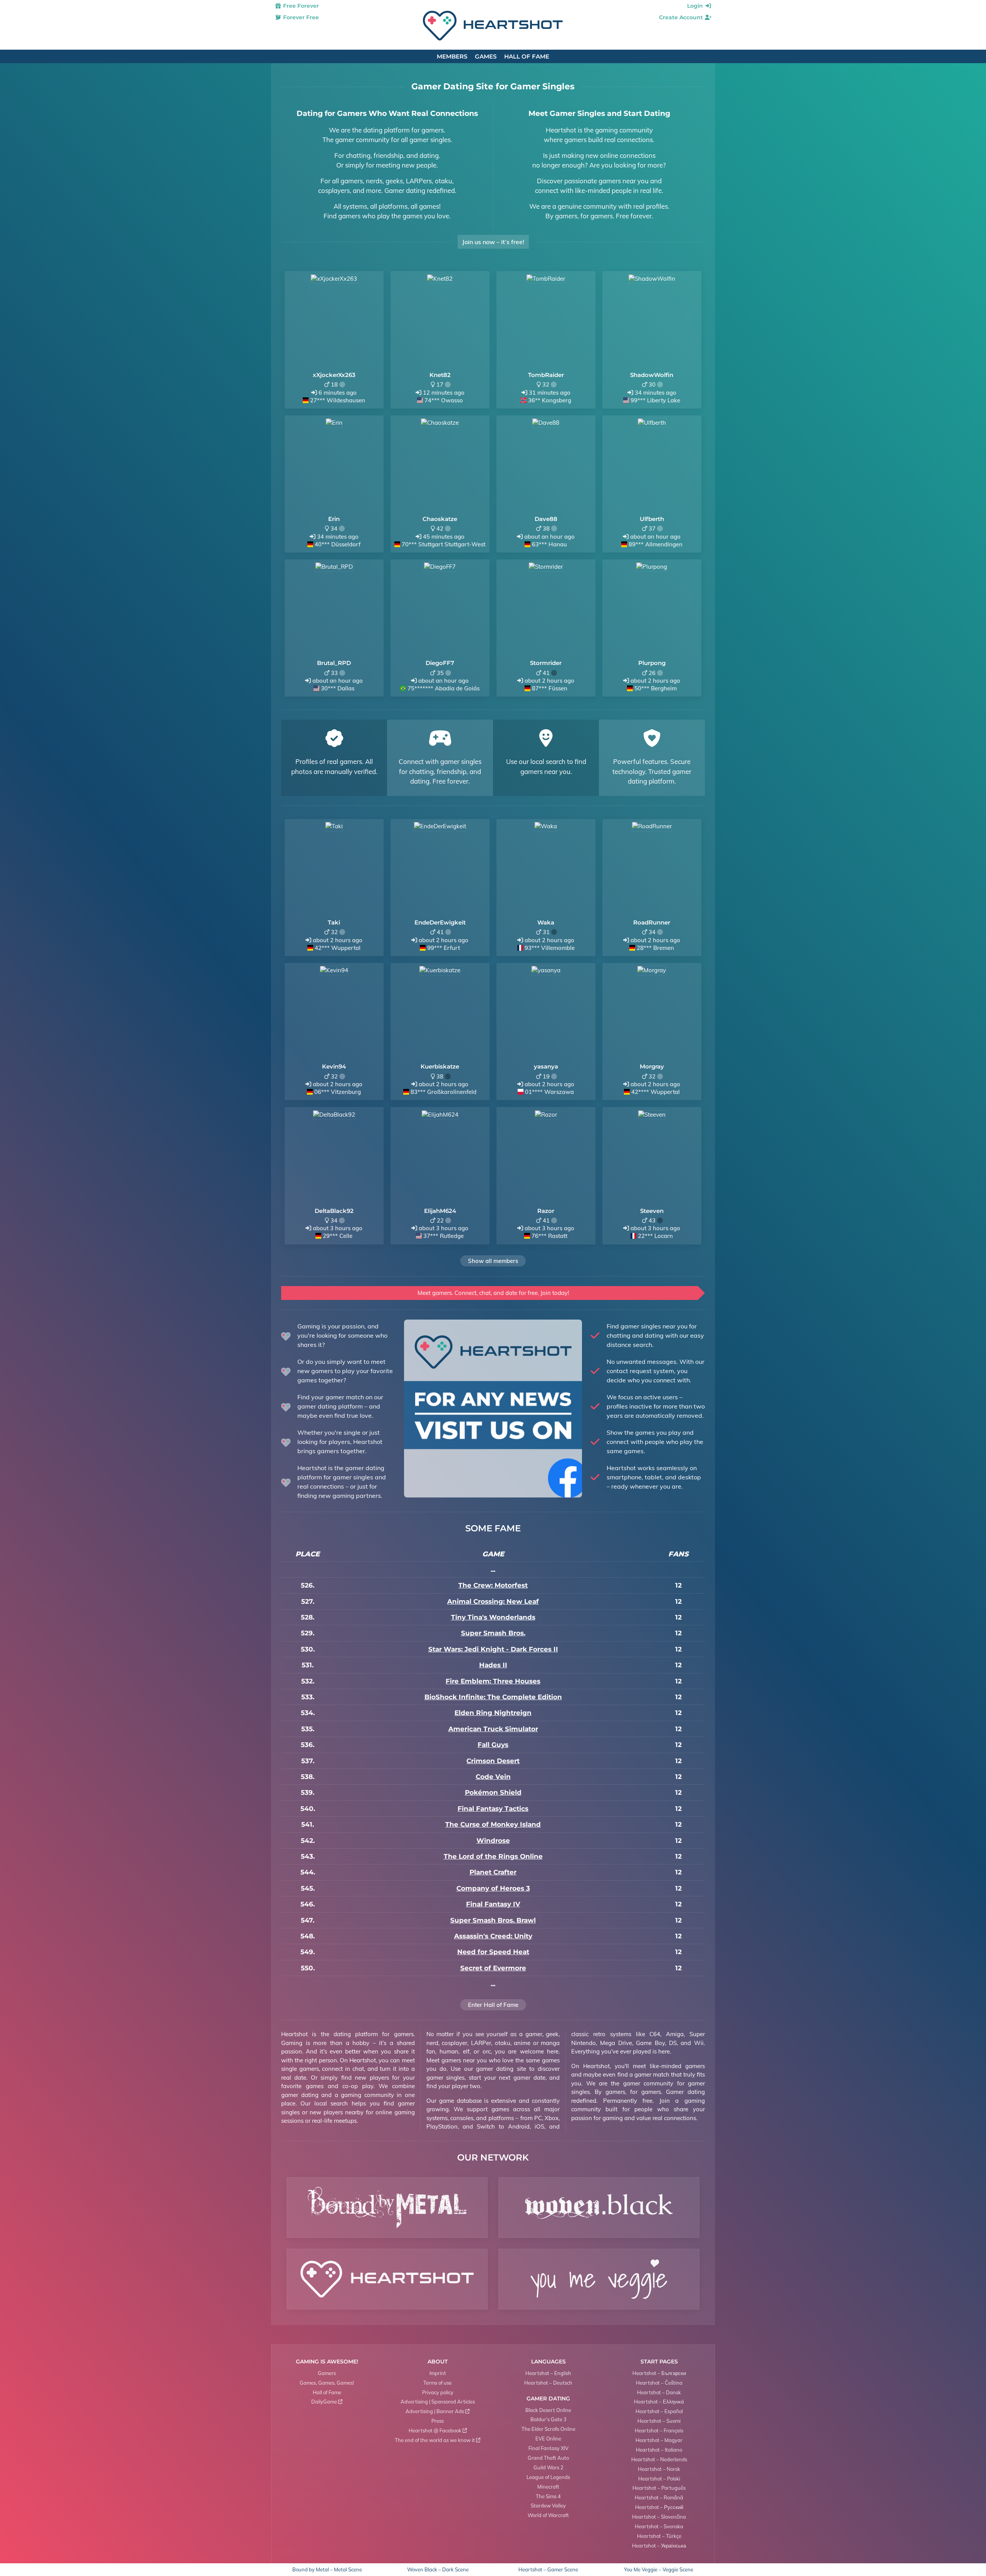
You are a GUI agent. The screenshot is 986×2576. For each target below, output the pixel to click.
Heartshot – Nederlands (659, 2459)
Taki (334, 922)
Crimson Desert (493, 1761)
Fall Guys (493, 1745)
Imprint (438, 2373)
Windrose (493, 1841)
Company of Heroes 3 (493, 1888)
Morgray (652, 1066)
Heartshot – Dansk (659, 2392)
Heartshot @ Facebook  (438, 2430)
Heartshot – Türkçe (659, 2536)
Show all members (493, 1261)
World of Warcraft (548, 2515)
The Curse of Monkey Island (493, 1824)
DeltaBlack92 (334, 1211)
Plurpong (652, 663)
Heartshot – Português (659, 2488)
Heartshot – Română (659, 2497)
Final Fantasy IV (493, 1904)
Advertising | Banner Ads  (438, 2411)
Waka (546, 922)
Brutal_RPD (334, 663)
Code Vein (493, 1777)
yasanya (546, 1066)
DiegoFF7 (440, 663)
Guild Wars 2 (548, 2467)
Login (696, 6)
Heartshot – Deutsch (548, 2383)
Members (452, 56)
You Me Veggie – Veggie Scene (659, 2570)
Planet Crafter (493, 1872)
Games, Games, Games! (327, 2383)
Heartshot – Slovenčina (659, 2517)
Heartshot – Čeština (659, 2383)
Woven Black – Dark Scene (438, 2570)
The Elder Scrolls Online (548, 2429)
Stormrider (546, 663)
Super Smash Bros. (493, 1633)
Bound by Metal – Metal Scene (327, 2570)
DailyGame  (327, 2402)
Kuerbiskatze (440, 1066)
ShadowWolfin (652, 375)
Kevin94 (334, 1066)
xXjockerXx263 (334, 375)
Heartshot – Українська (659, 2546)
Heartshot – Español (659, 2411)
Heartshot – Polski (659, 2479)
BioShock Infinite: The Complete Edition (493, 1697)
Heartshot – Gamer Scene (548, 2570)
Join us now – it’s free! (493, 242)
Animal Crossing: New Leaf (493, 1601)
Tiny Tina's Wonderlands (493, 1617)
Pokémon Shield (493, 1792)
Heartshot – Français (659, 2430)
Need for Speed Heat (493, 1952)
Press (438, 2421)
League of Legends (548, 2477)
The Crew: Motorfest (493, 1585)
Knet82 (440, 375)
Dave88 (546, 519)
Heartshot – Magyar (659, 2440)
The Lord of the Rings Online (493, 1856)
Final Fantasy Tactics (493, 1809)
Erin (334, 519)
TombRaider (546, 375)
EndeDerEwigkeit (440, 922)
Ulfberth (652, 519)
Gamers (327, 2373)
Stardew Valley (548, 2506)
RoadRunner (652, 922)
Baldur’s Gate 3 (548, 2419)
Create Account (682, 17)
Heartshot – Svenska (659, 2526)
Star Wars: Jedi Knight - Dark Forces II (493, 1649)
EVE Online (548, 2439)
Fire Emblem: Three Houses (493, 1681)
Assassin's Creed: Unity (493, 1936)
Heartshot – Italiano (659, 2450)
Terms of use (438, 2383)
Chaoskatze (440, 519)
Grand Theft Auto (548, 2458)
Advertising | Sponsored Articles (438, 2402)
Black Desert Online (548, 2410)
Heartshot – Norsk (659, 2469)
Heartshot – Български (659, 2373)
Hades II (493, 1665)
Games (486, 56)
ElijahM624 (440, 1211)
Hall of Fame (527, 56)
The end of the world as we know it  (438, 2440)
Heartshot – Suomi (659, 2421)
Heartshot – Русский (659, 2507)
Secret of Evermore (493, 1968)
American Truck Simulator (493, 1729)
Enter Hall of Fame (493, 2005)
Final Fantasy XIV (548, 2448)
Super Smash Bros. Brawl (493, 1920)
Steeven (652, 1211)
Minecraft (548, 2487)
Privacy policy (438, 2392)
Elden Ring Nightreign (493, 1713)
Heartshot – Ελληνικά (659, 2402)
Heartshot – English (548, 2373)
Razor (546, 1211)
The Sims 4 (548, 2496)
